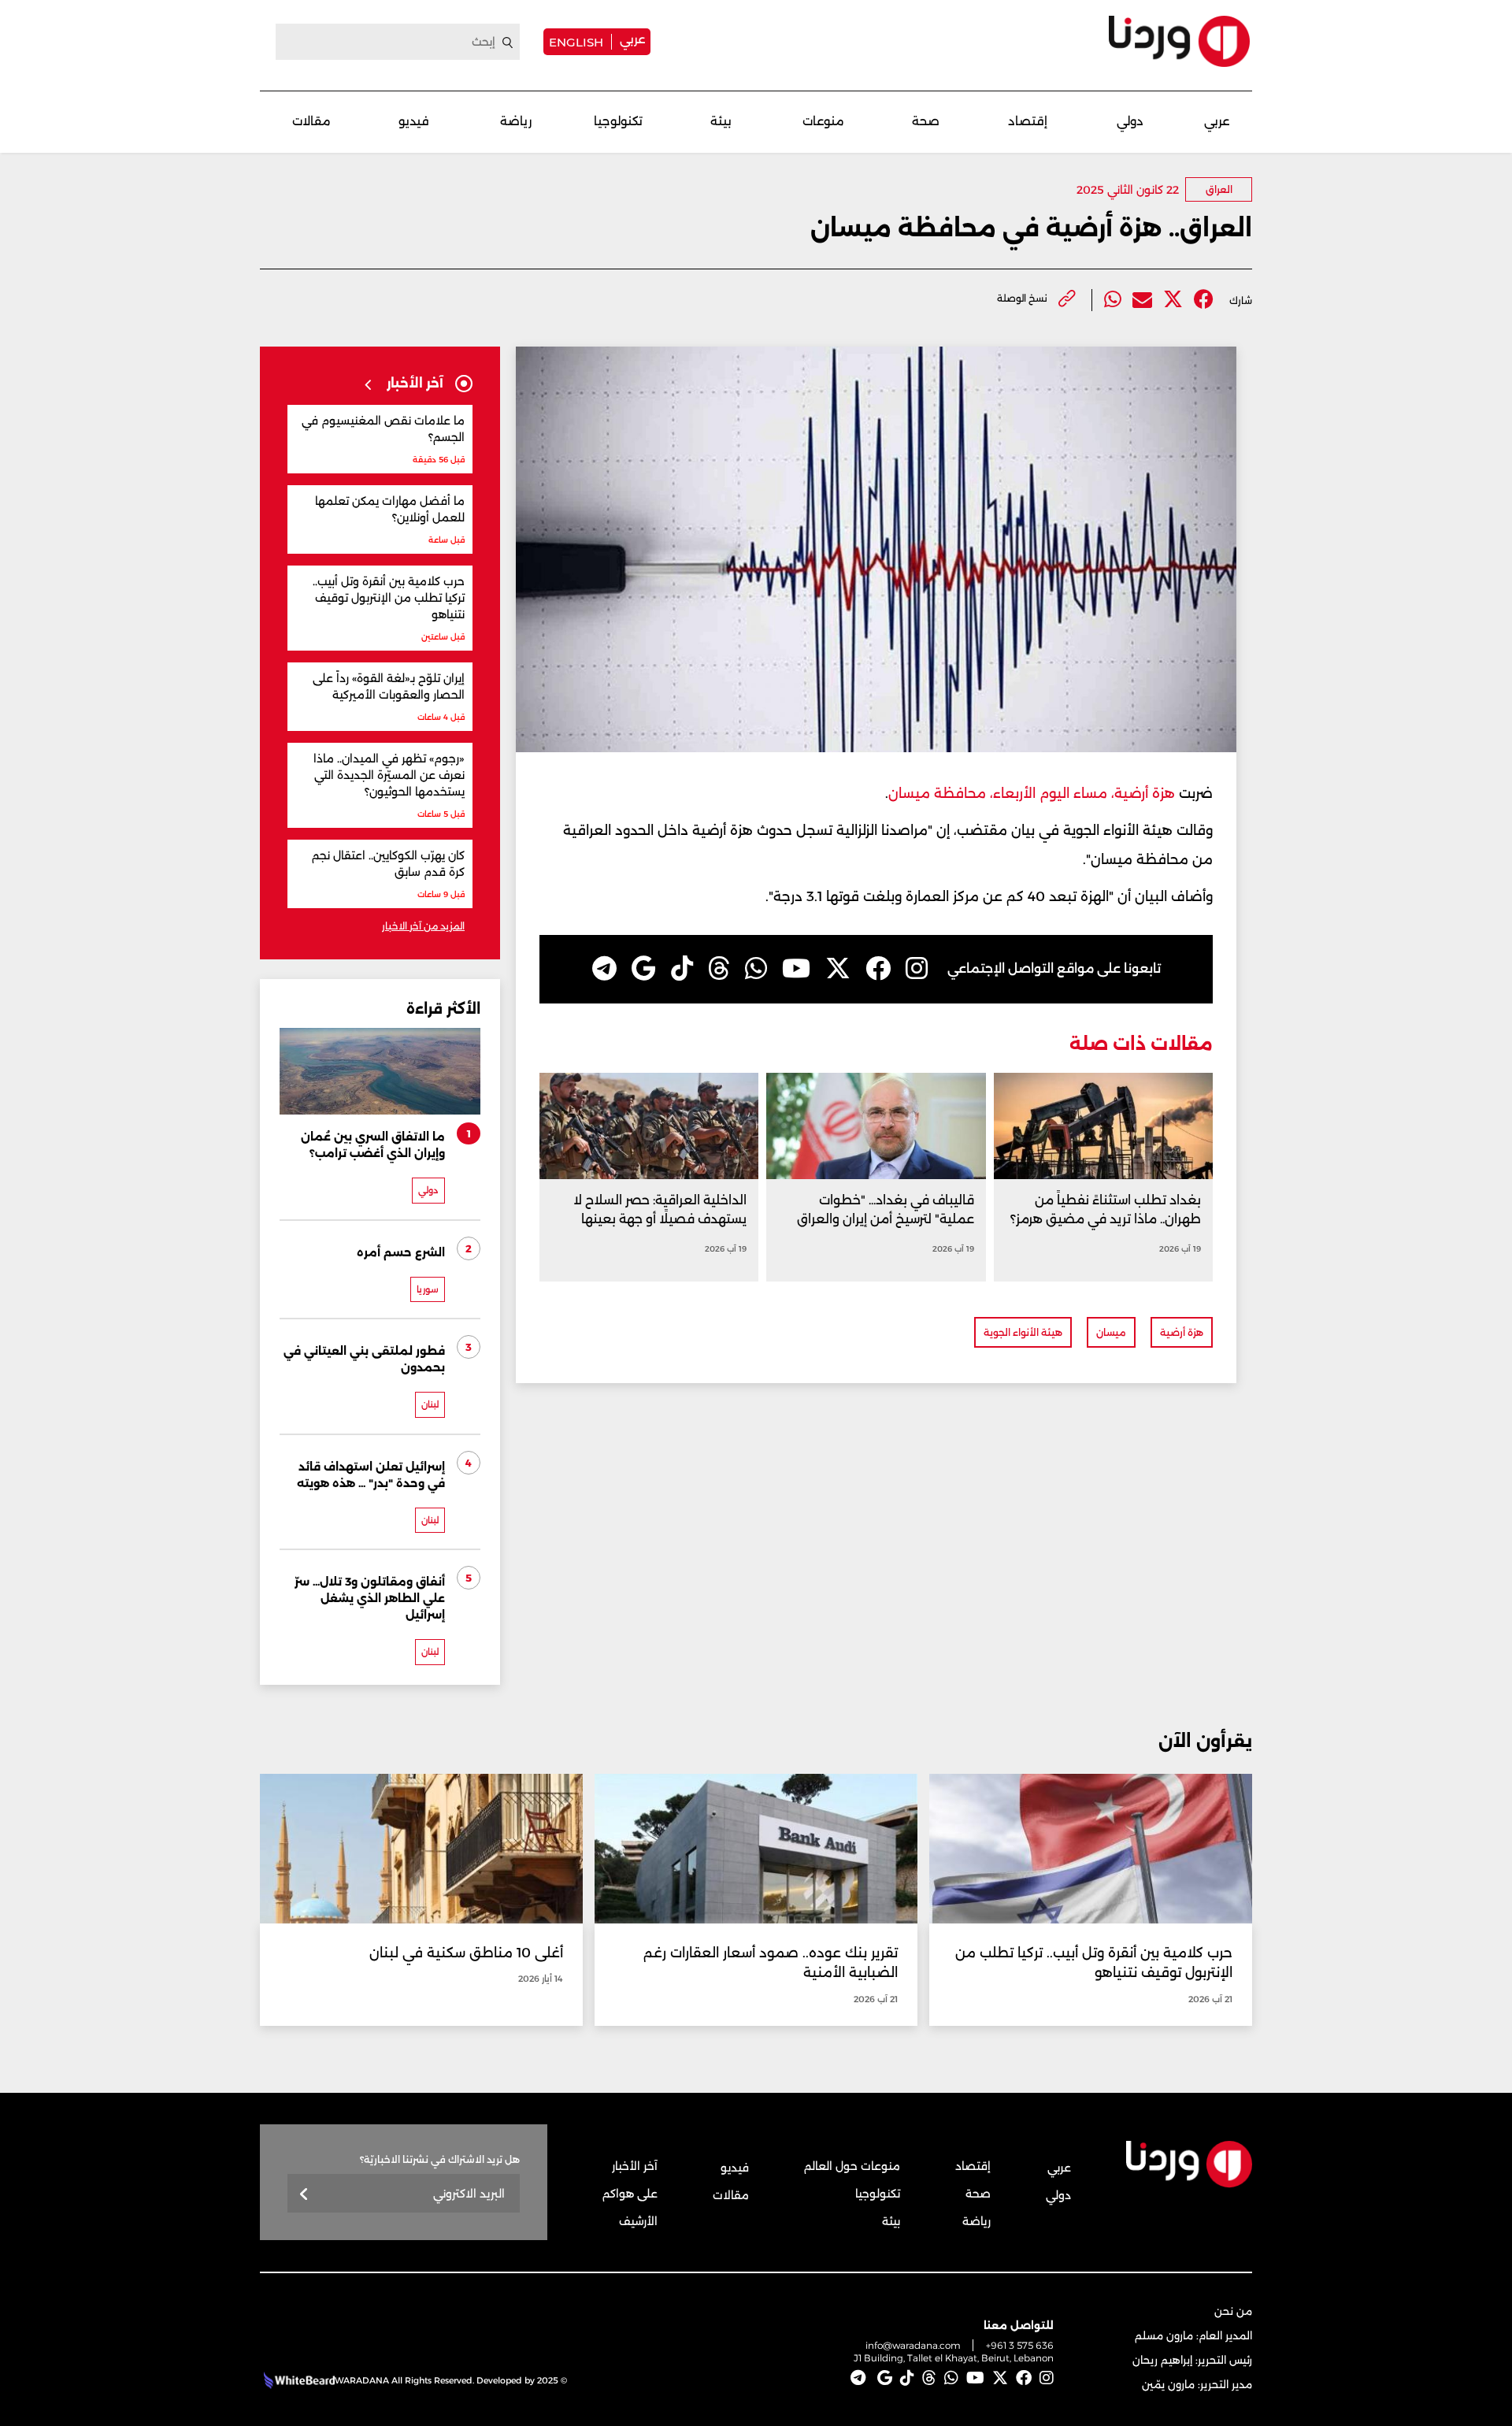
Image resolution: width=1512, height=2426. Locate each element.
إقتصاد (1028, 121)
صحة (926, 121)
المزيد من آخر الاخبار (423, 926)
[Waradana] (1179, 41)
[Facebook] (1204, 300)
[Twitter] (1173, 300)
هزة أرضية (1182, 1332)
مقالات (311, 121)
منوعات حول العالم (852, 2166)
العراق (1219, 189)
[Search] (508, 43)
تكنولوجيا (618, 121)
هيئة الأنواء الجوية (1023, 1332)
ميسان (1111, 1332)
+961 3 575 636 (1020, 2345)
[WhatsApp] (756, 969)
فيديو (414, 121)
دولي (1130, 121)
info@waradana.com (913, 2345)
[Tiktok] (682, 969)
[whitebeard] (297, 2380)
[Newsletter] (304, 2195)
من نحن (1233, 2311)
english (576, 42)
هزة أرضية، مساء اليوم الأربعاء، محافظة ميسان (1032, 793)
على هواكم (630, 2194)
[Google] (644, 969)
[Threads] (719, 969)
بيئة (721, 121)
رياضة (516, 121)
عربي (632, 39)
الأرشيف (638, 2221)
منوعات (823, 121)
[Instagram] (917, 969)
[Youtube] (796, 969)
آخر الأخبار (635, 2166)
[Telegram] (604, 969)
